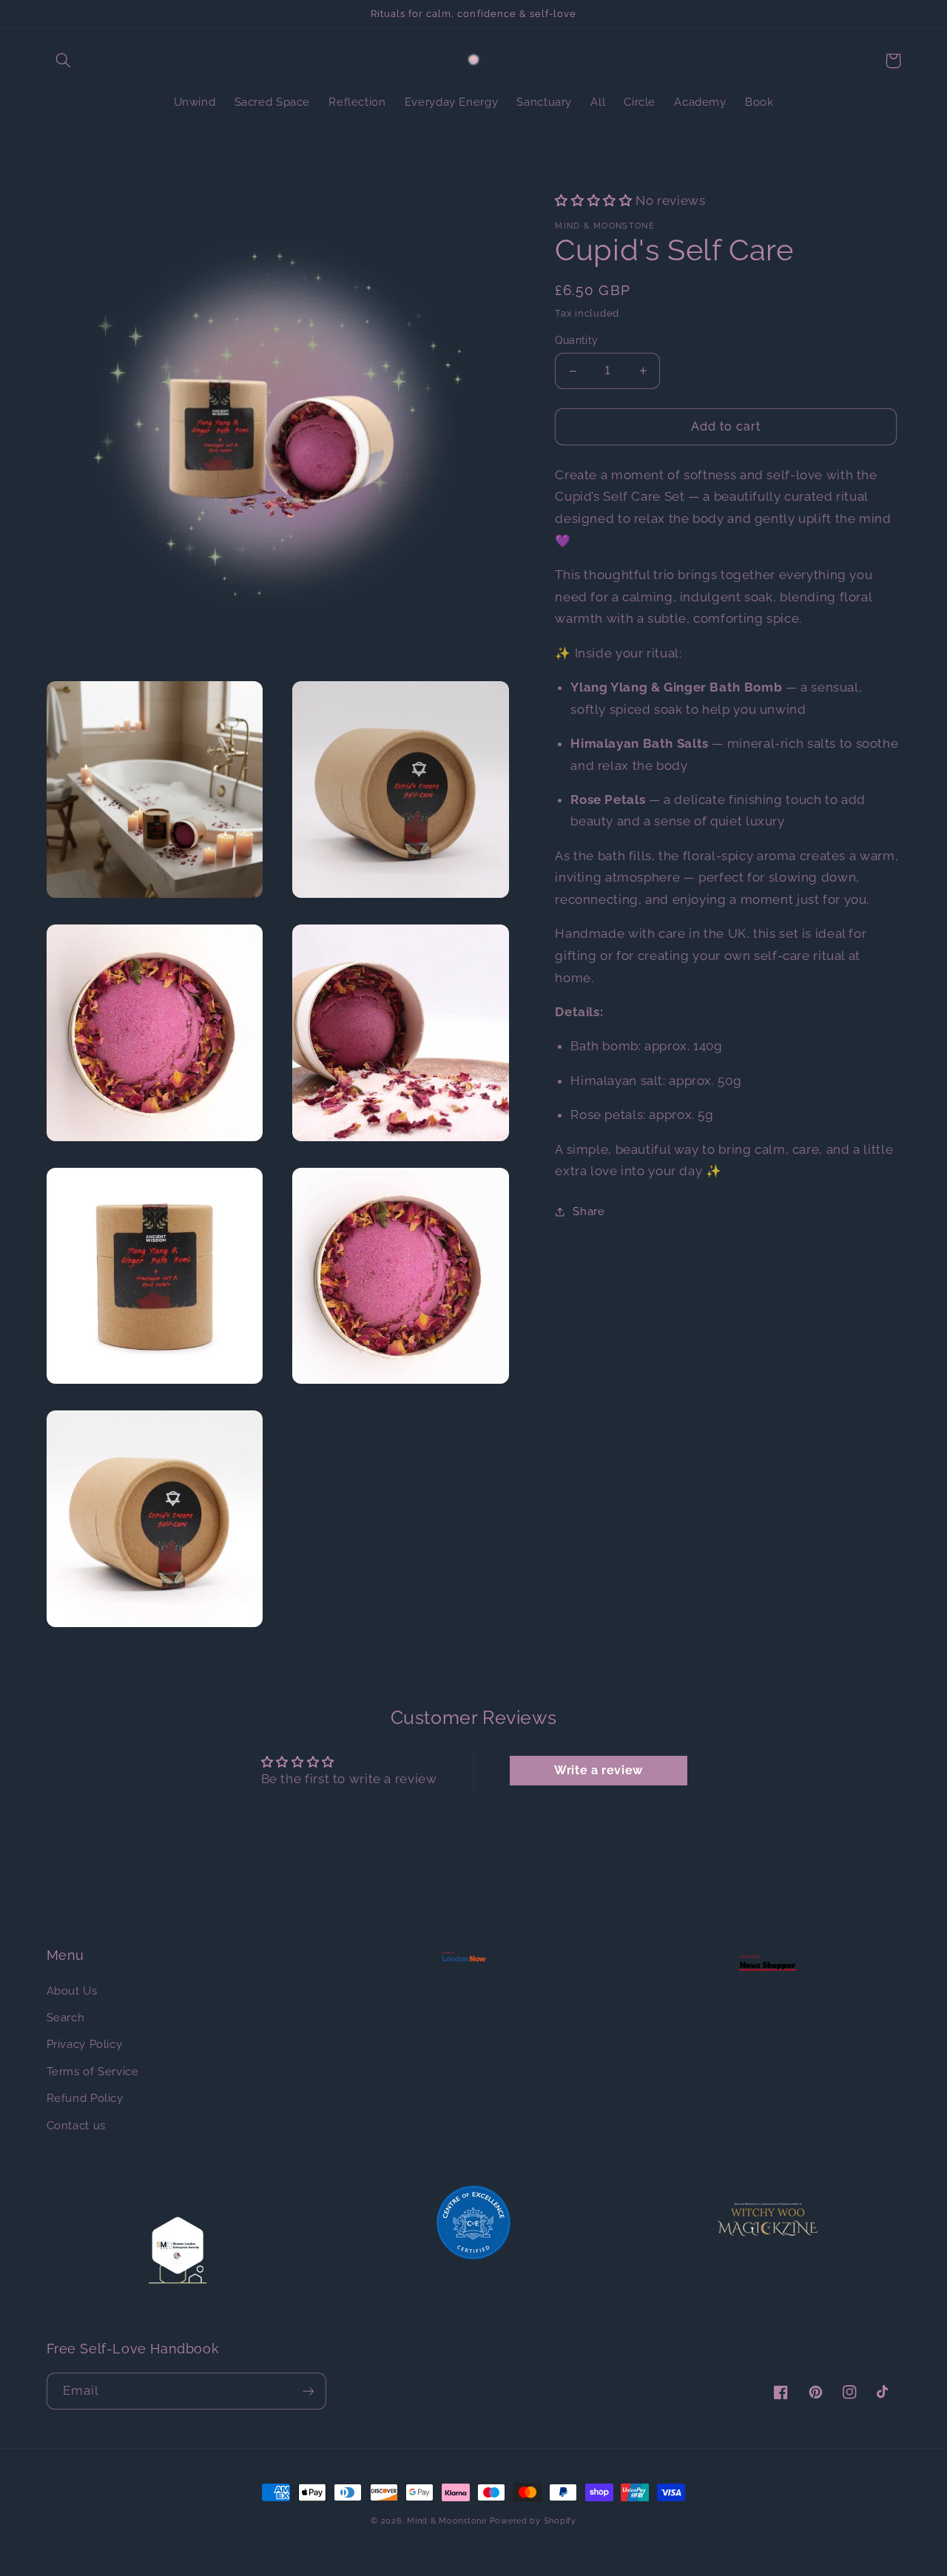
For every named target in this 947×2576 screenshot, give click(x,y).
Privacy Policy (85, 2044)
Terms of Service (93, 2071)
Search (66, 2017)
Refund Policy (85, 2098)
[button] (64, 61)
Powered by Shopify (533, 2521)
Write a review (599, 1770)
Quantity (576, 341)
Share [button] (589, 1211)
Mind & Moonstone (447, 2521)
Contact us (76, 2125)
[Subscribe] (308, 2391)
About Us (72, 1991)
